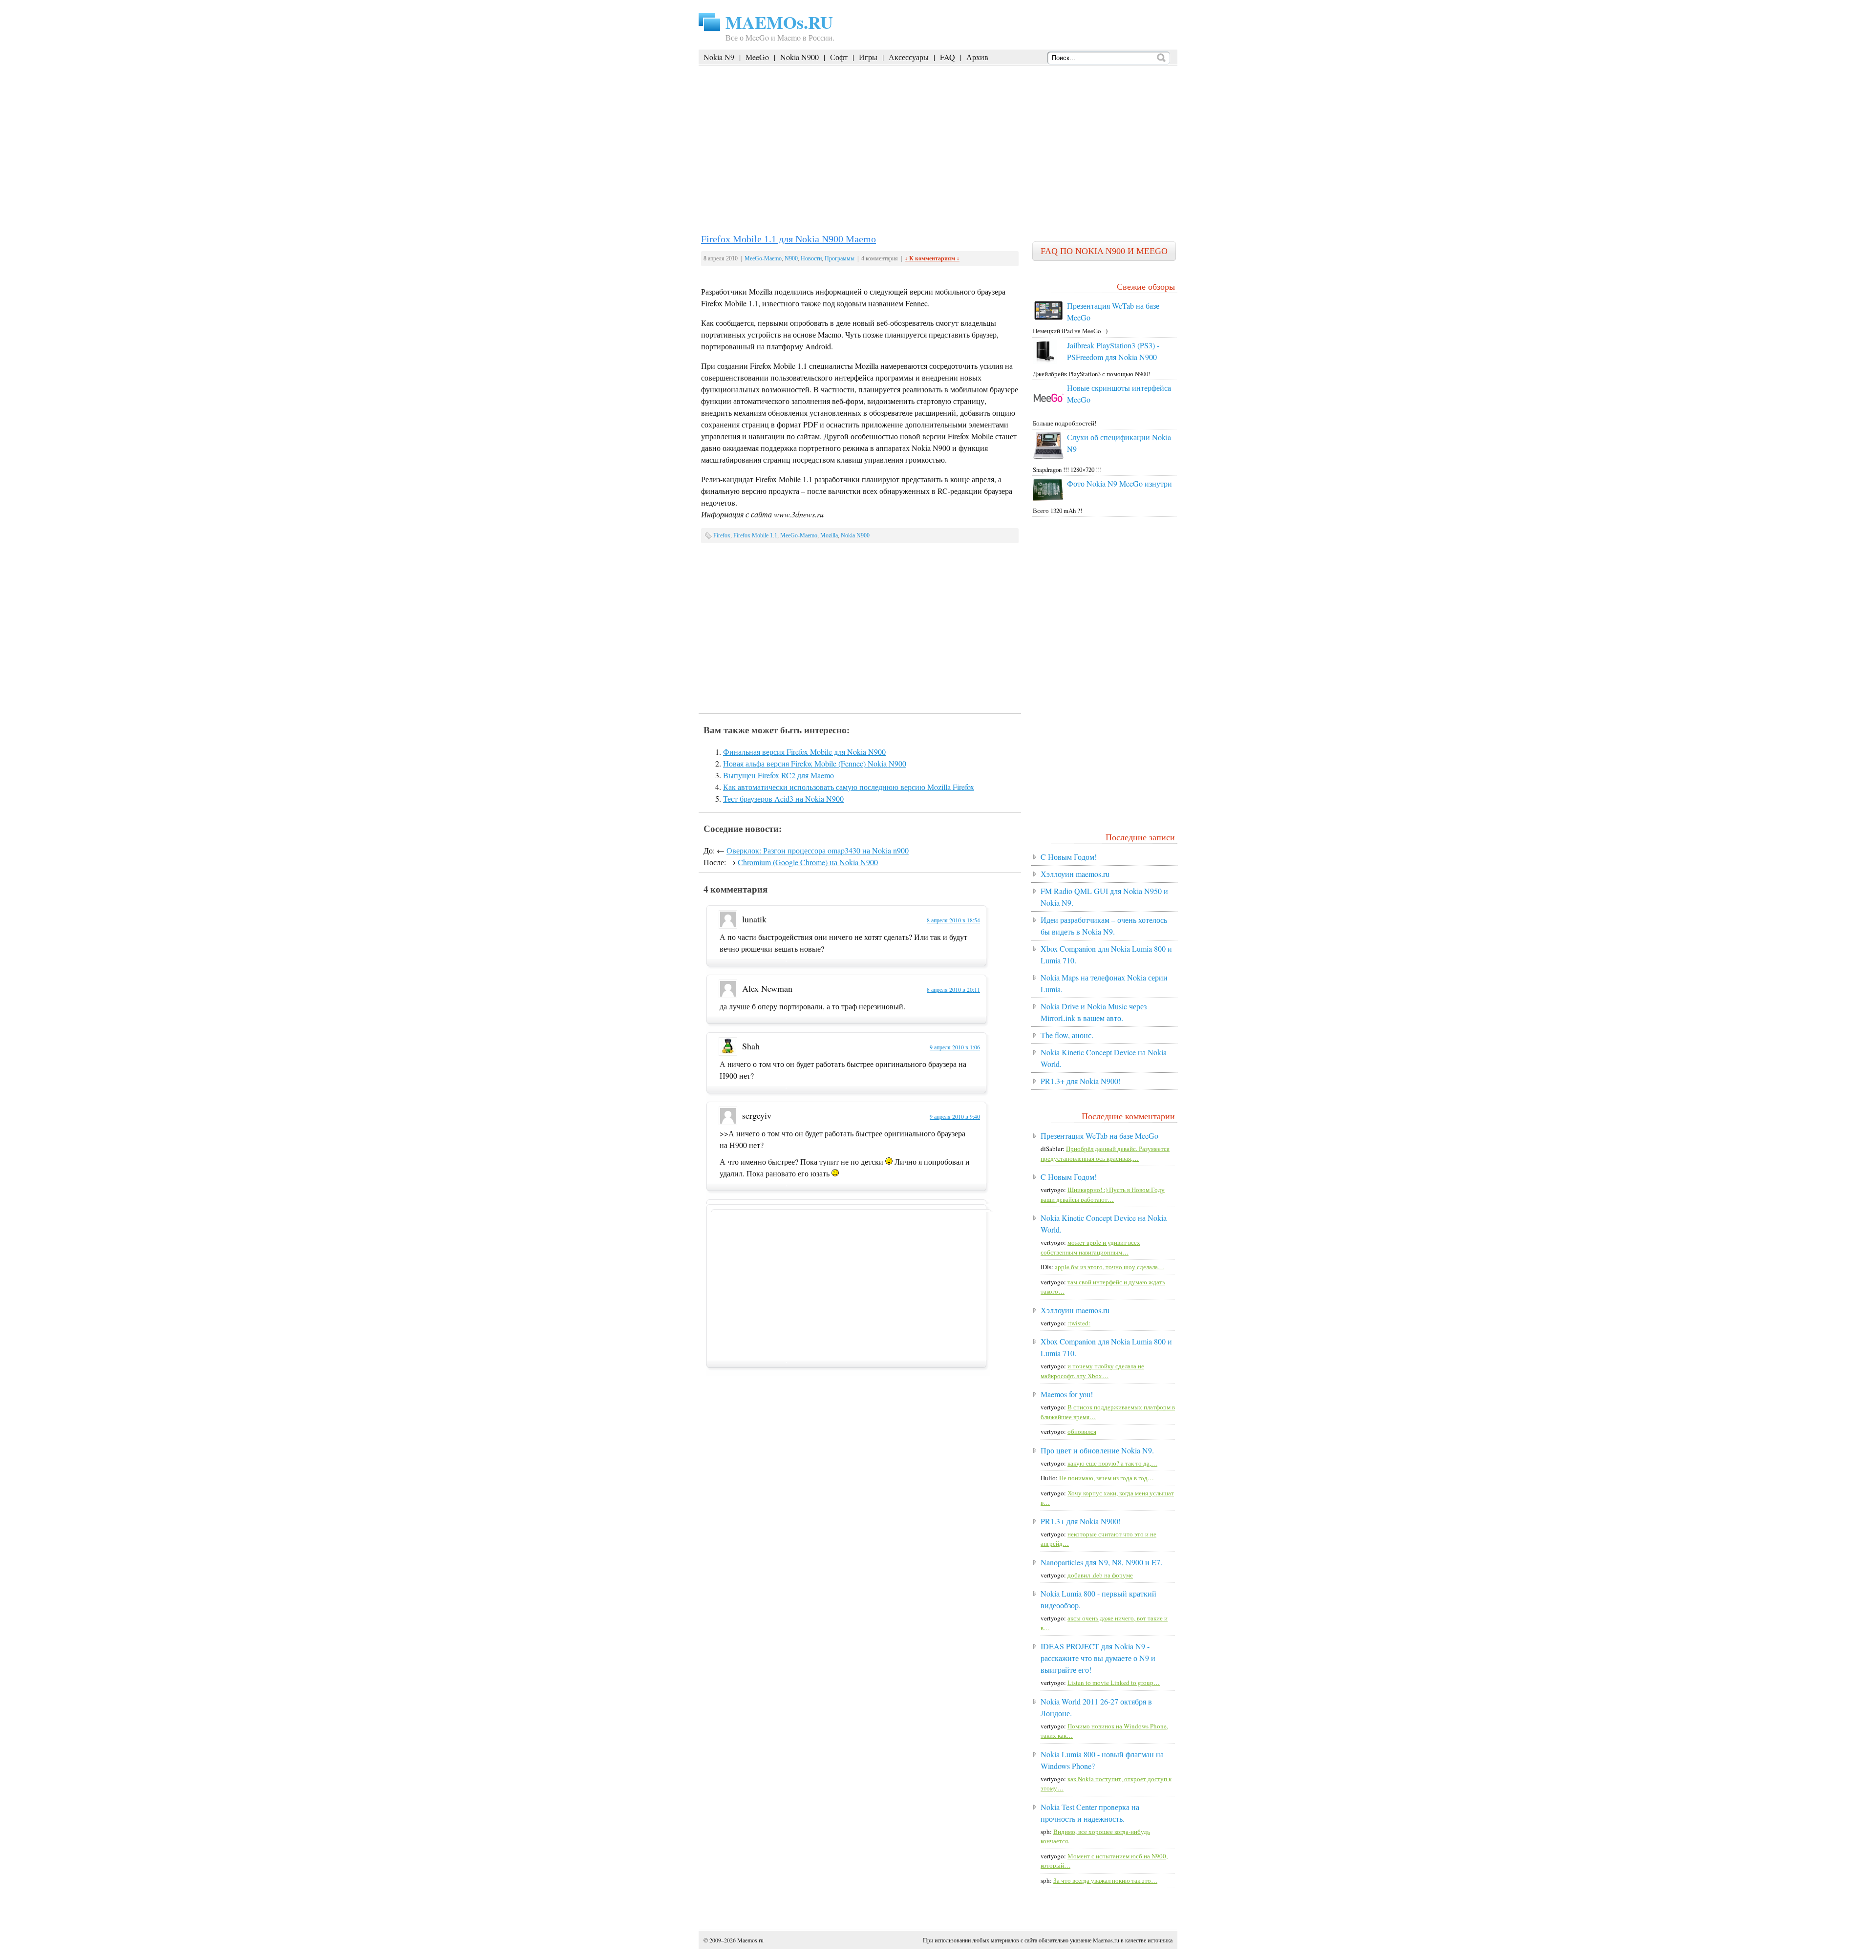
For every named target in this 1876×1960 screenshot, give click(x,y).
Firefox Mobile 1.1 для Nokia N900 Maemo (789, 239)
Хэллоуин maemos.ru (1075, 874)
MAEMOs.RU (779, 22)
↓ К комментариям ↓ (932, 258)
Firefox (722, 535)
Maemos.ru (750, 1940)
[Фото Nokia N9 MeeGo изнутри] (1048, 498)
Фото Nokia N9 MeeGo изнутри (1119, 483)
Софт (839, 57)
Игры (868, 57)
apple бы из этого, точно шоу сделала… (1109, 1267)
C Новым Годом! (1069, 857)
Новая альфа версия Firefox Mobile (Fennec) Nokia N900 (815, 763)
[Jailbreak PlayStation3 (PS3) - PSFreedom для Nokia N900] (1045, 362)
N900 (791, 258)
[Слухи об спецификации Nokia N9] (1048, 457)
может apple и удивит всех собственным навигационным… (1090, 1247)
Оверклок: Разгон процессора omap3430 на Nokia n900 (818, 850)
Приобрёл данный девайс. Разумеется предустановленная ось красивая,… (1105, 1153)
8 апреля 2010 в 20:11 (953, 989)
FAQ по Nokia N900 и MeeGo (1104, 251)
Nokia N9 (719, 57)
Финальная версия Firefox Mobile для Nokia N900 (804, 752)
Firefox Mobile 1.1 (755, 535)
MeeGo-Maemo (763, 258)
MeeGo (757, 57)
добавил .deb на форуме (1100, 1575)
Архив (977, 57)
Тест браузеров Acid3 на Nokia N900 (783, 799)
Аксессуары (909, 57)
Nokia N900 (799, 57)
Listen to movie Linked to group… (1114, 1683)
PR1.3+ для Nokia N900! (1081, 1081)
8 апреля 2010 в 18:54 (953, 920)
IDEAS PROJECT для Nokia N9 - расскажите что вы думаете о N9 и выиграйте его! (1098, 1658)
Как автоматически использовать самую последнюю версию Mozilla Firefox (849, 787)
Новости (811, 258)
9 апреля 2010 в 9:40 (955, 1116)
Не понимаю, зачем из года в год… (1107, 1478)
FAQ (948, 57)
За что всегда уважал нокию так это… (1105, 1880)
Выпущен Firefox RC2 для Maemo (778, 775)
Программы (840, 258)
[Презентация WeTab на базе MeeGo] (1048, 319)
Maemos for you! (1067, 1394)
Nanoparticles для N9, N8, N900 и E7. (1101, 1562)
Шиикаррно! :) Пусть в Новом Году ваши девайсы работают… (1103, 1194)
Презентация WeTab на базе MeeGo (1099, 1136)
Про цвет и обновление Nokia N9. (1097, 1450)
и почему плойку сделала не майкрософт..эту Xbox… (1092, 1371)
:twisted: (1079, 1323)
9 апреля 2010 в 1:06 (955, 1047)
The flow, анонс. (1067, 1035)
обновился (1082, 1431)
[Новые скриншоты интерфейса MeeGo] (1048, 411)
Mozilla (829, 535)
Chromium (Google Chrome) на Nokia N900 (808, 862)
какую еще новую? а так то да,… (1112, 1463)
